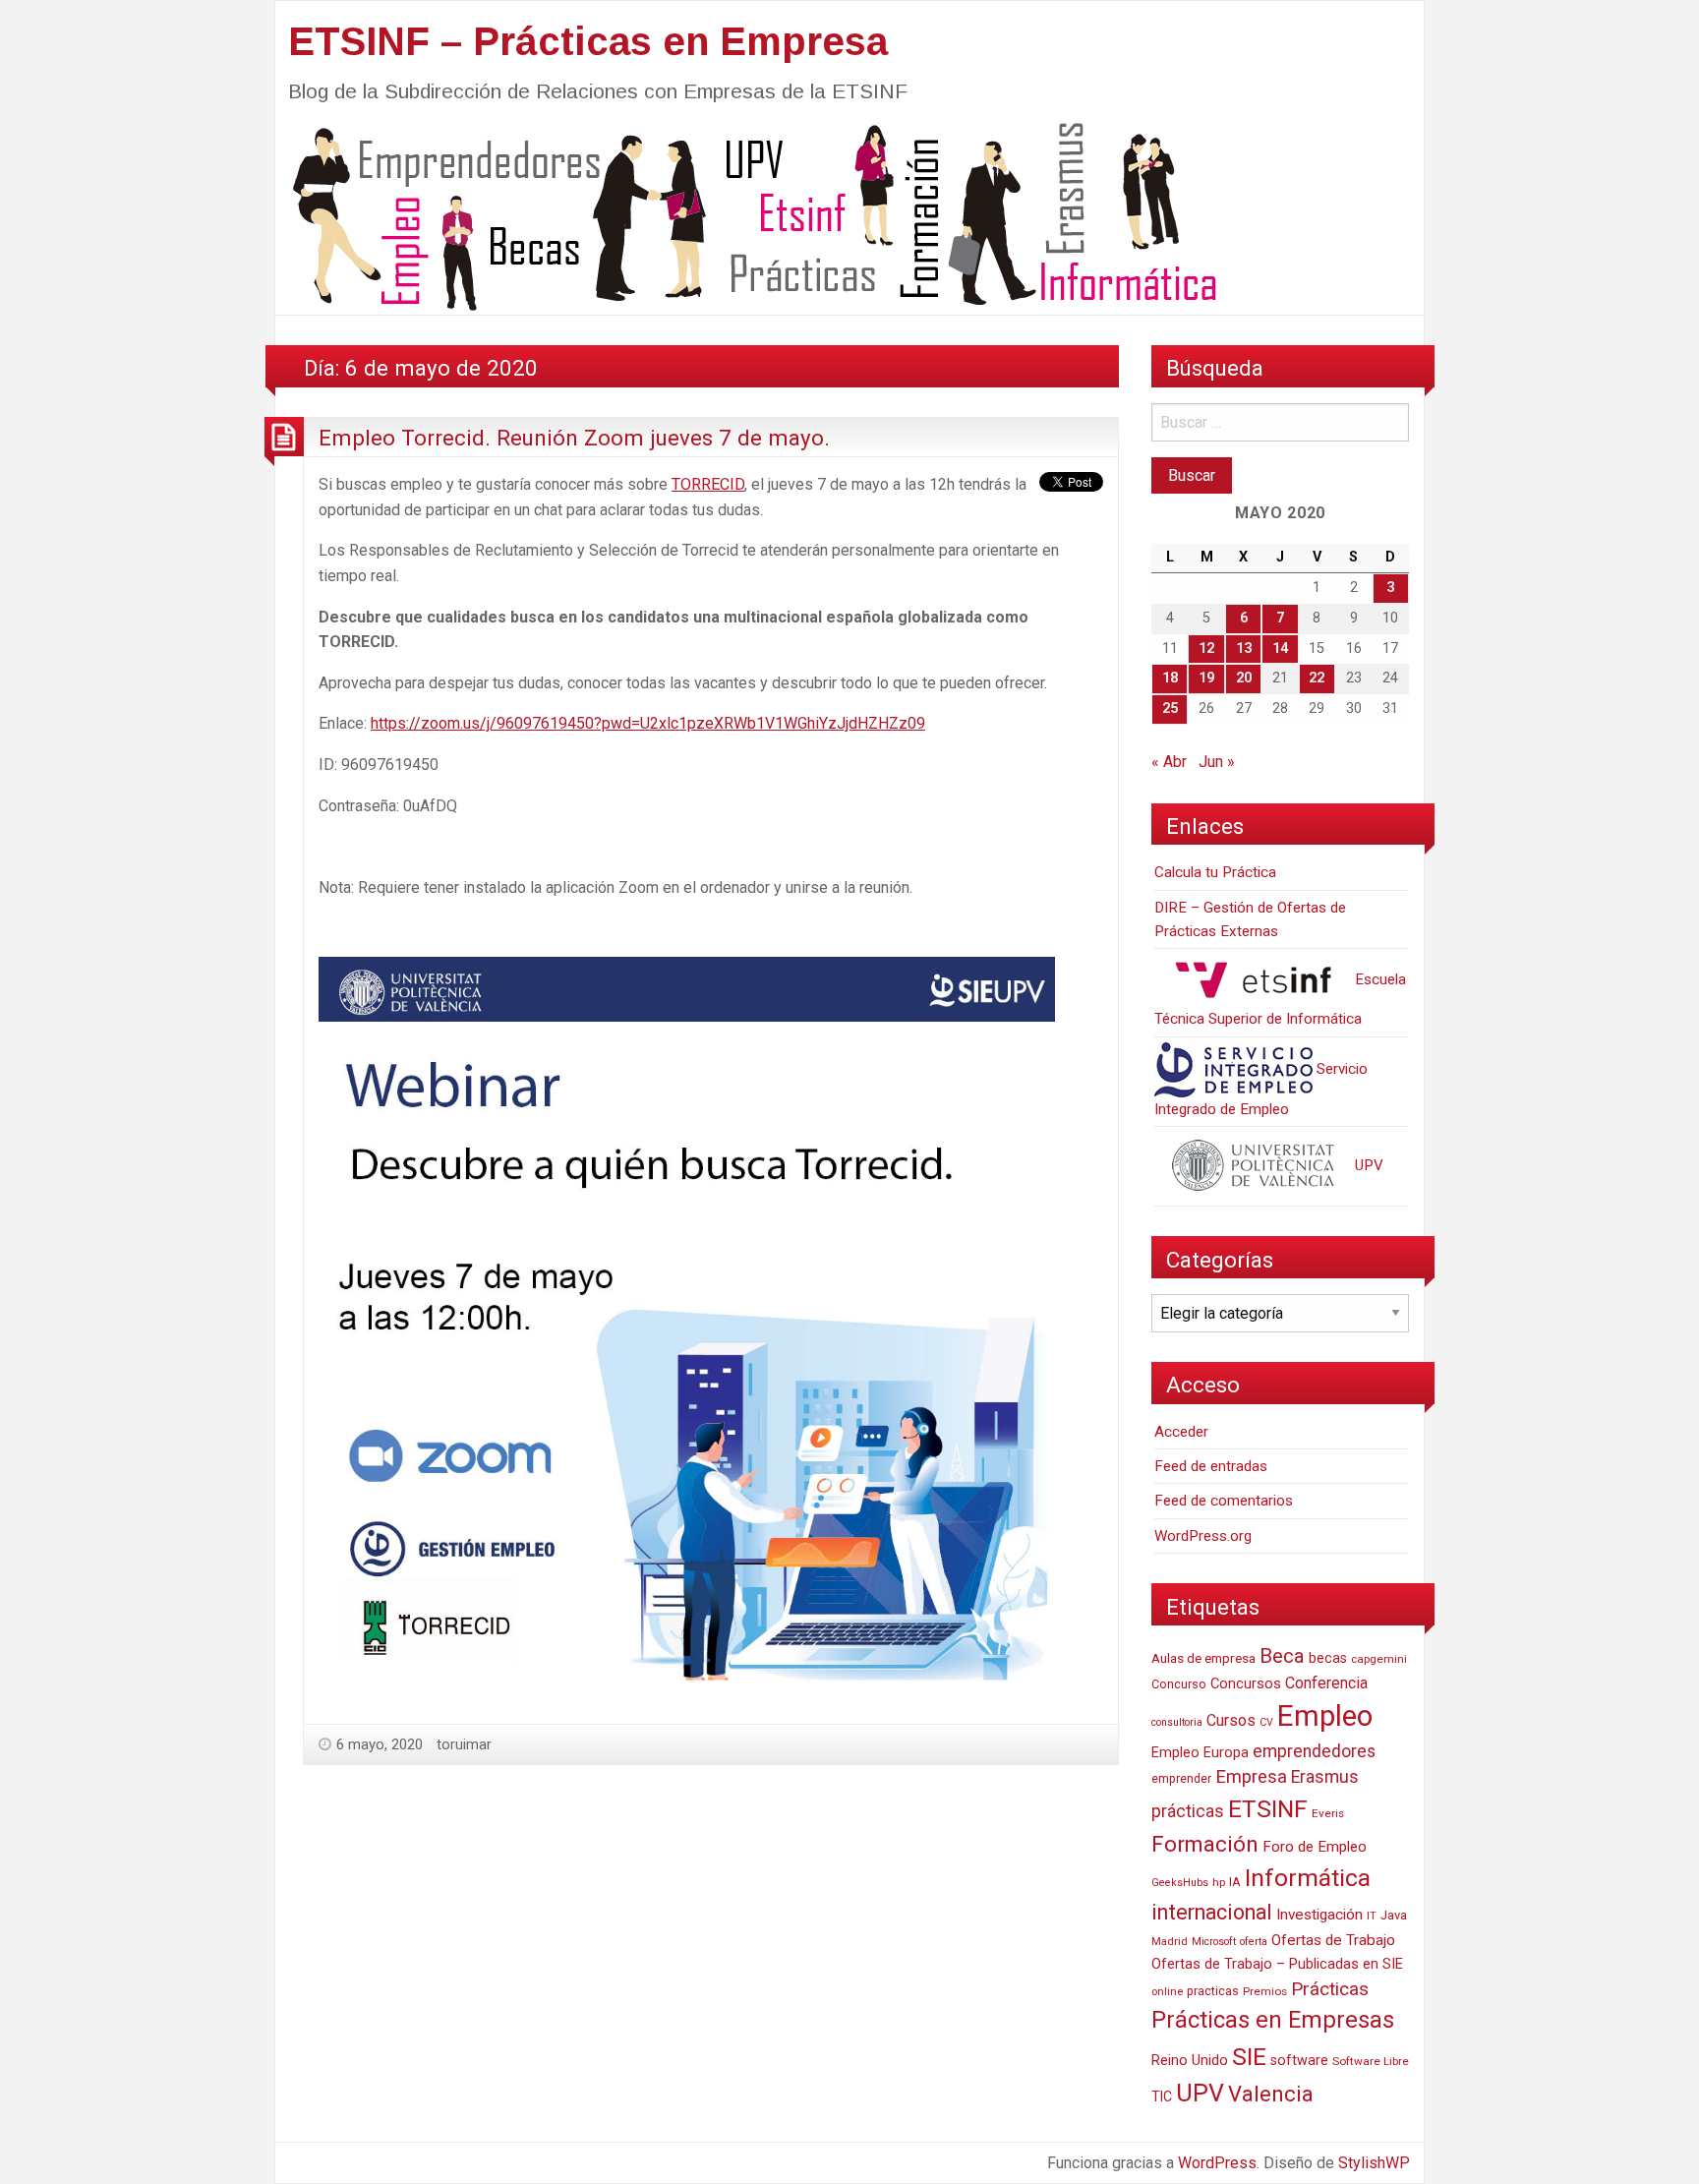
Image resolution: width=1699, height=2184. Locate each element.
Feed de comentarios (1224, 1501)
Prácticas (1330, 1989)
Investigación (1319, 1915)
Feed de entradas (1211, 1466)
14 (1280, 649)
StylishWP (1374, 2163)
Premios (1265, 1991)
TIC (1162, 2096)
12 (1206, 649)
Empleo (1325, 1716)
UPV (1367, 1165)
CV (1266, 1722)
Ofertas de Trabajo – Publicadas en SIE (1277, 1964)
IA (1235, 1882)
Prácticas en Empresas (1273, 2020)
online (1167, 1992)
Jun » (1217, 762)
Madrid (1170, 1942)
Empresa (1251, 1777)
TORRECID (708, 484)
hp (1219, 1882)
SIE (1249, 2057)
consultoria (1177, 1722)
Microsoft (1214, 1942)
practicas (1213, 1991)
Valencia (1271, 2094)
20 (1244, 678)
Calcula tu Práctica (1215, 872)
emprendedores (1314, 1751)
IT (1372, 1916)
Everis (1328, 1813)
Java (1394, 1915)
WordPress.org (1203, 1536)
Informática (1308, 1878)
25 (1170, 708)
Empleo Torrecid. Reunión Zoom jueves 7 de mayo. (574, 438)
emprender (1181, 1779)
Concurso (1179, 1684)
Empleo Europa (1200, 1753)
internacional (1212, 1912)
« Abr (1169, 762)
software (1299, 2061)
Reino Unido (1190, 2060)
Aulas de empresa (1203, 1658)
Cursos (1231, 1720)
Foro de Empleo (1315, 1847)
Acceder (1181, 1432)
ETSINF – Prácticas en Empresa (588, 41)
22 (1317, 678)
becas (1328, 1658)
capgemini (1379, 1659)
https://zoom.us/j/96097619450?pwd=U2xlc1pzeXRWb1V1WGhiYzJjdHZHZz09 (648, 723)
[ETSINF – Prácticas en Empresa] (747, 215)
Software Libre (1371, 2061)
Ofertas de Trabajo (1333, 1940)
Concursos (1246, 1683)
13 (1244, 649)
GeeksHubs (1180, 1883)
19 (1206, 678)
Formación (1205, 1844)
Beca (1282, 1656)
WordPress (1217, 2163)
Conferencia (1326, 1683)
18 (1170, 678)
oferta (1254, 1942)
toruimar (464, 1744)
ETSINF (1268, 1809)
